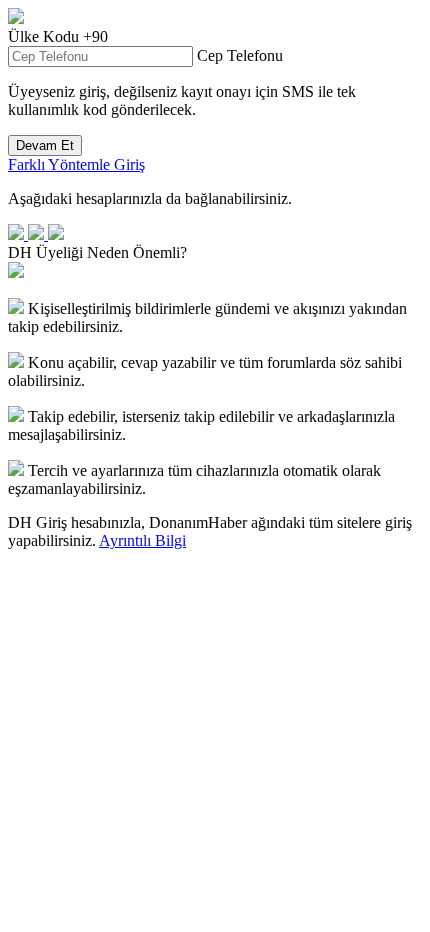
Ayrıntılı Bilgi (142, 540)
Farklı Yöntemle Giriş (76, 164)
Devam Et (45, 145)
